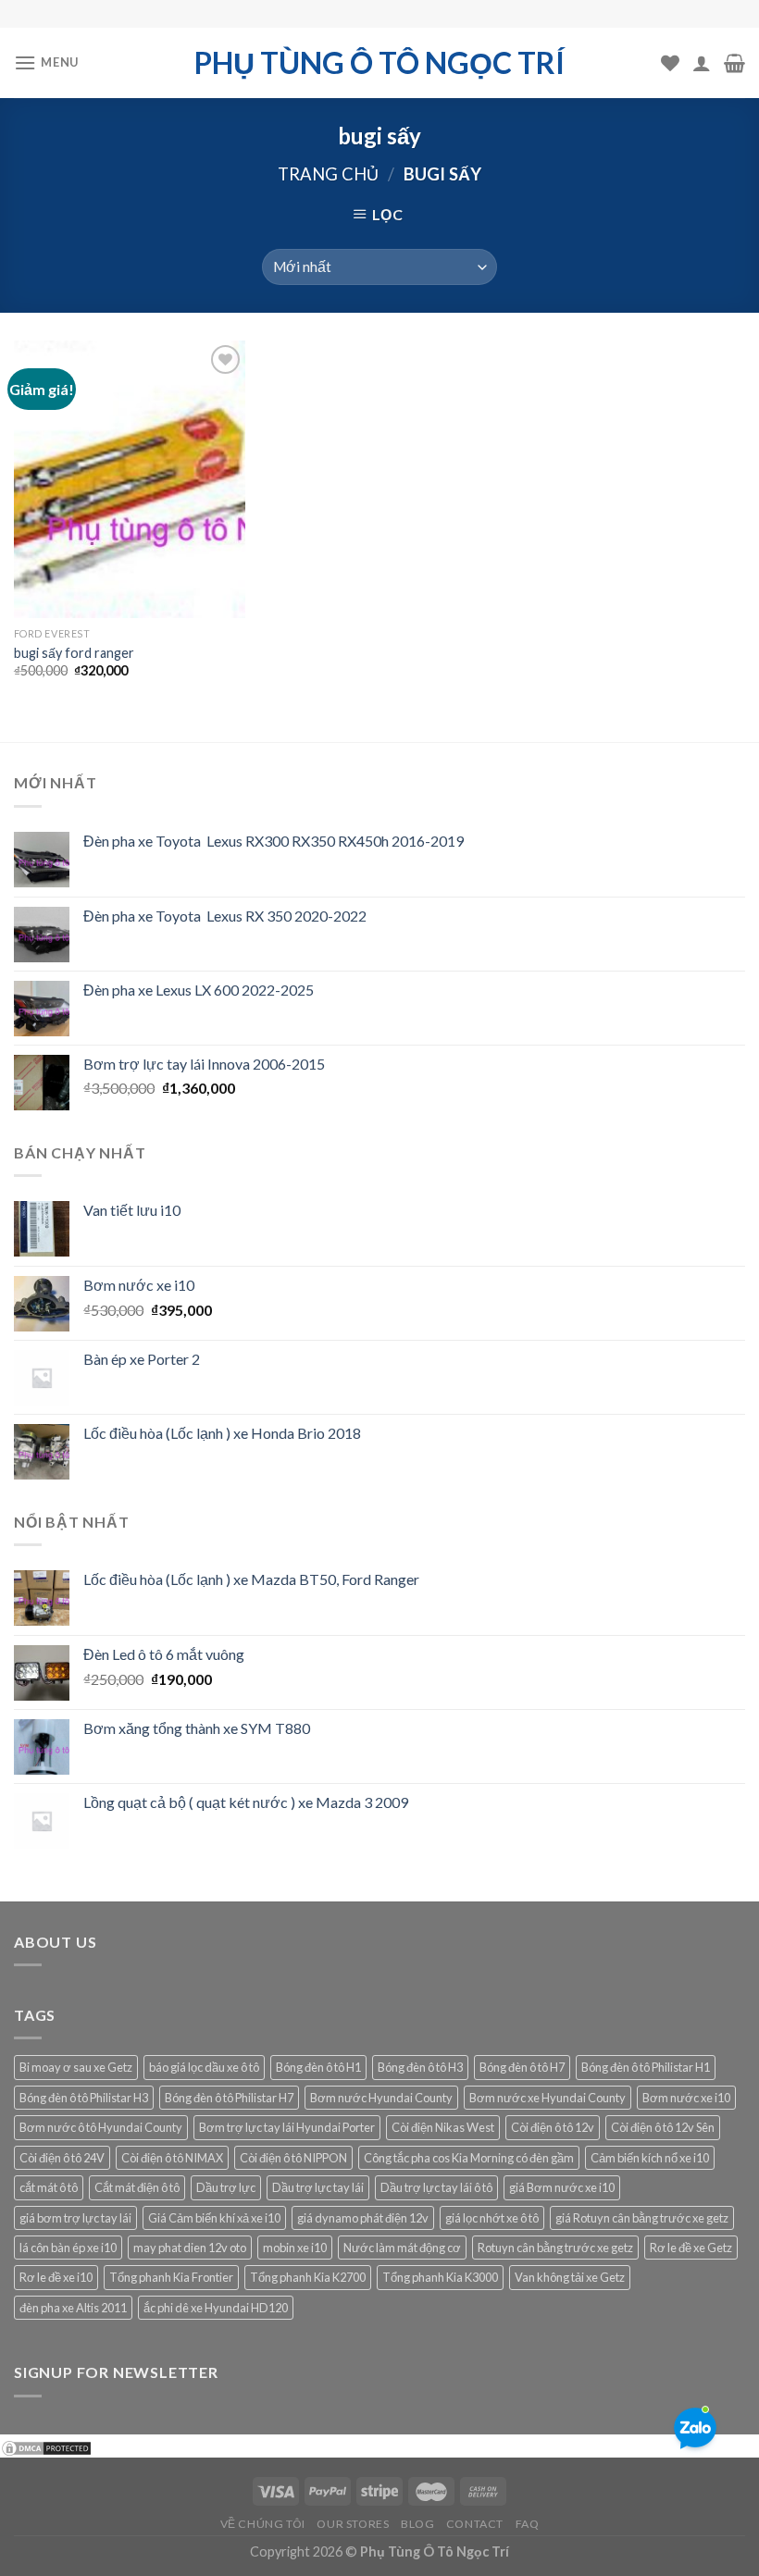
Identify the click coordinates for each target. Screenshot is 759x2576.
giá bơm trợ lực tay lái (75, 2218)
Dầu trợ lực (226, 2187)
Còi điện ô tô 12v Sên (663, 2127)
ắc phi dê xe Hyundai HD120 (216, 2308)
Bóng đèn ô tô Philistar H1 (646, 2067)
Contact (475, 2524)
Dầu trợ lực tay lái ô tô (436, 2187)
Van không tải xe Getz (570, 2277)
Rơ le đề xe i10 (56, 2277)
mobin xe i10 (295, 2248)
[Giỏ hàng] (734, 63)
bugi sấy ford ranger (74, 653)
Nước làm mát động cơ (402, 2248)
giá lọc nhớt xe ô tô (492, 2218)
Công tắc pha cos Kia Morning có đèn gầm (469, 2158)
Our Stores (353, 2524)
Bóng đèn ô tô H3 (420, 2067)
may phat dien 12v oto (190, 2248)
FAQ (528, 2524)
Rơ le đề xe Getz (691, 2248)
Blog (417, 2524)
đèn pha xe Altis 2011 (73, 2308)
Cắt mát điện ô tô (137, 2187)
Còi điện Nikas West (443, 2127)
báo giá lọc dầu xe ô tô (204, 2067)
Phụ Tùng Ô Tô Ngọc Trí (379, 63)
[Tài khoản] (702, 63)
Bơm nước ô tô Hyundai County (101, 2127)
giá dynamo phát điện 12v (363, 2218)
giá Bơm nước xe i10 (562, 2187)
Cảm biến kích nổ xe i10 (650, 2158)
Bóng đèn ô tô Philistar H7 (229, 2098)
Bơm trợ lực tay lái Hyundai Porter (287, 2127)
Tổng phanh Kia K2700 (308, 2277)
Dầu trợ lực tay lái (318, 2187)
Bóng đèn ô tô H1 (318, 2067)
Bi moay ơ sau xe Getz (76, 2067)
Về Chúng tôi (263, 2524)
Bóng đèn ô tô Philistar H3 (84, 2098)
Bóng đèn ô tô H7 (522, 2067)
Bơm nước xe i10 (686, 2098)
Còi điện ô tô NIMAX (172, 2158)
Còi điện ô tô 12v (553, 2127)
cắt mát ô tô (49, 2187)
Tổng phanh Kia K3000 (440, 2277)
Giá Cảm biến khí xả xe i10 (214, 2218)
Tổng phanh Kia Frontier (171, 2277)
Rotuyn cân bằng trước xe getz (555, 2248)
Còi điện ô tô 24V (62, 2158)
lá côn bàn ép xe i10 (68, 2248)
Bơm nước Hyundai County (381, 2098)
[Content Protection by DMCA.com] (46, 2446)
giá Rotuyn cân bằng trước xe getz (642, 2218)
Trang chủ (328, 174)
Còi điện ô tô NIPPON (293, 2158)
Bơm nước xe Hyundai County (547, 2098)
